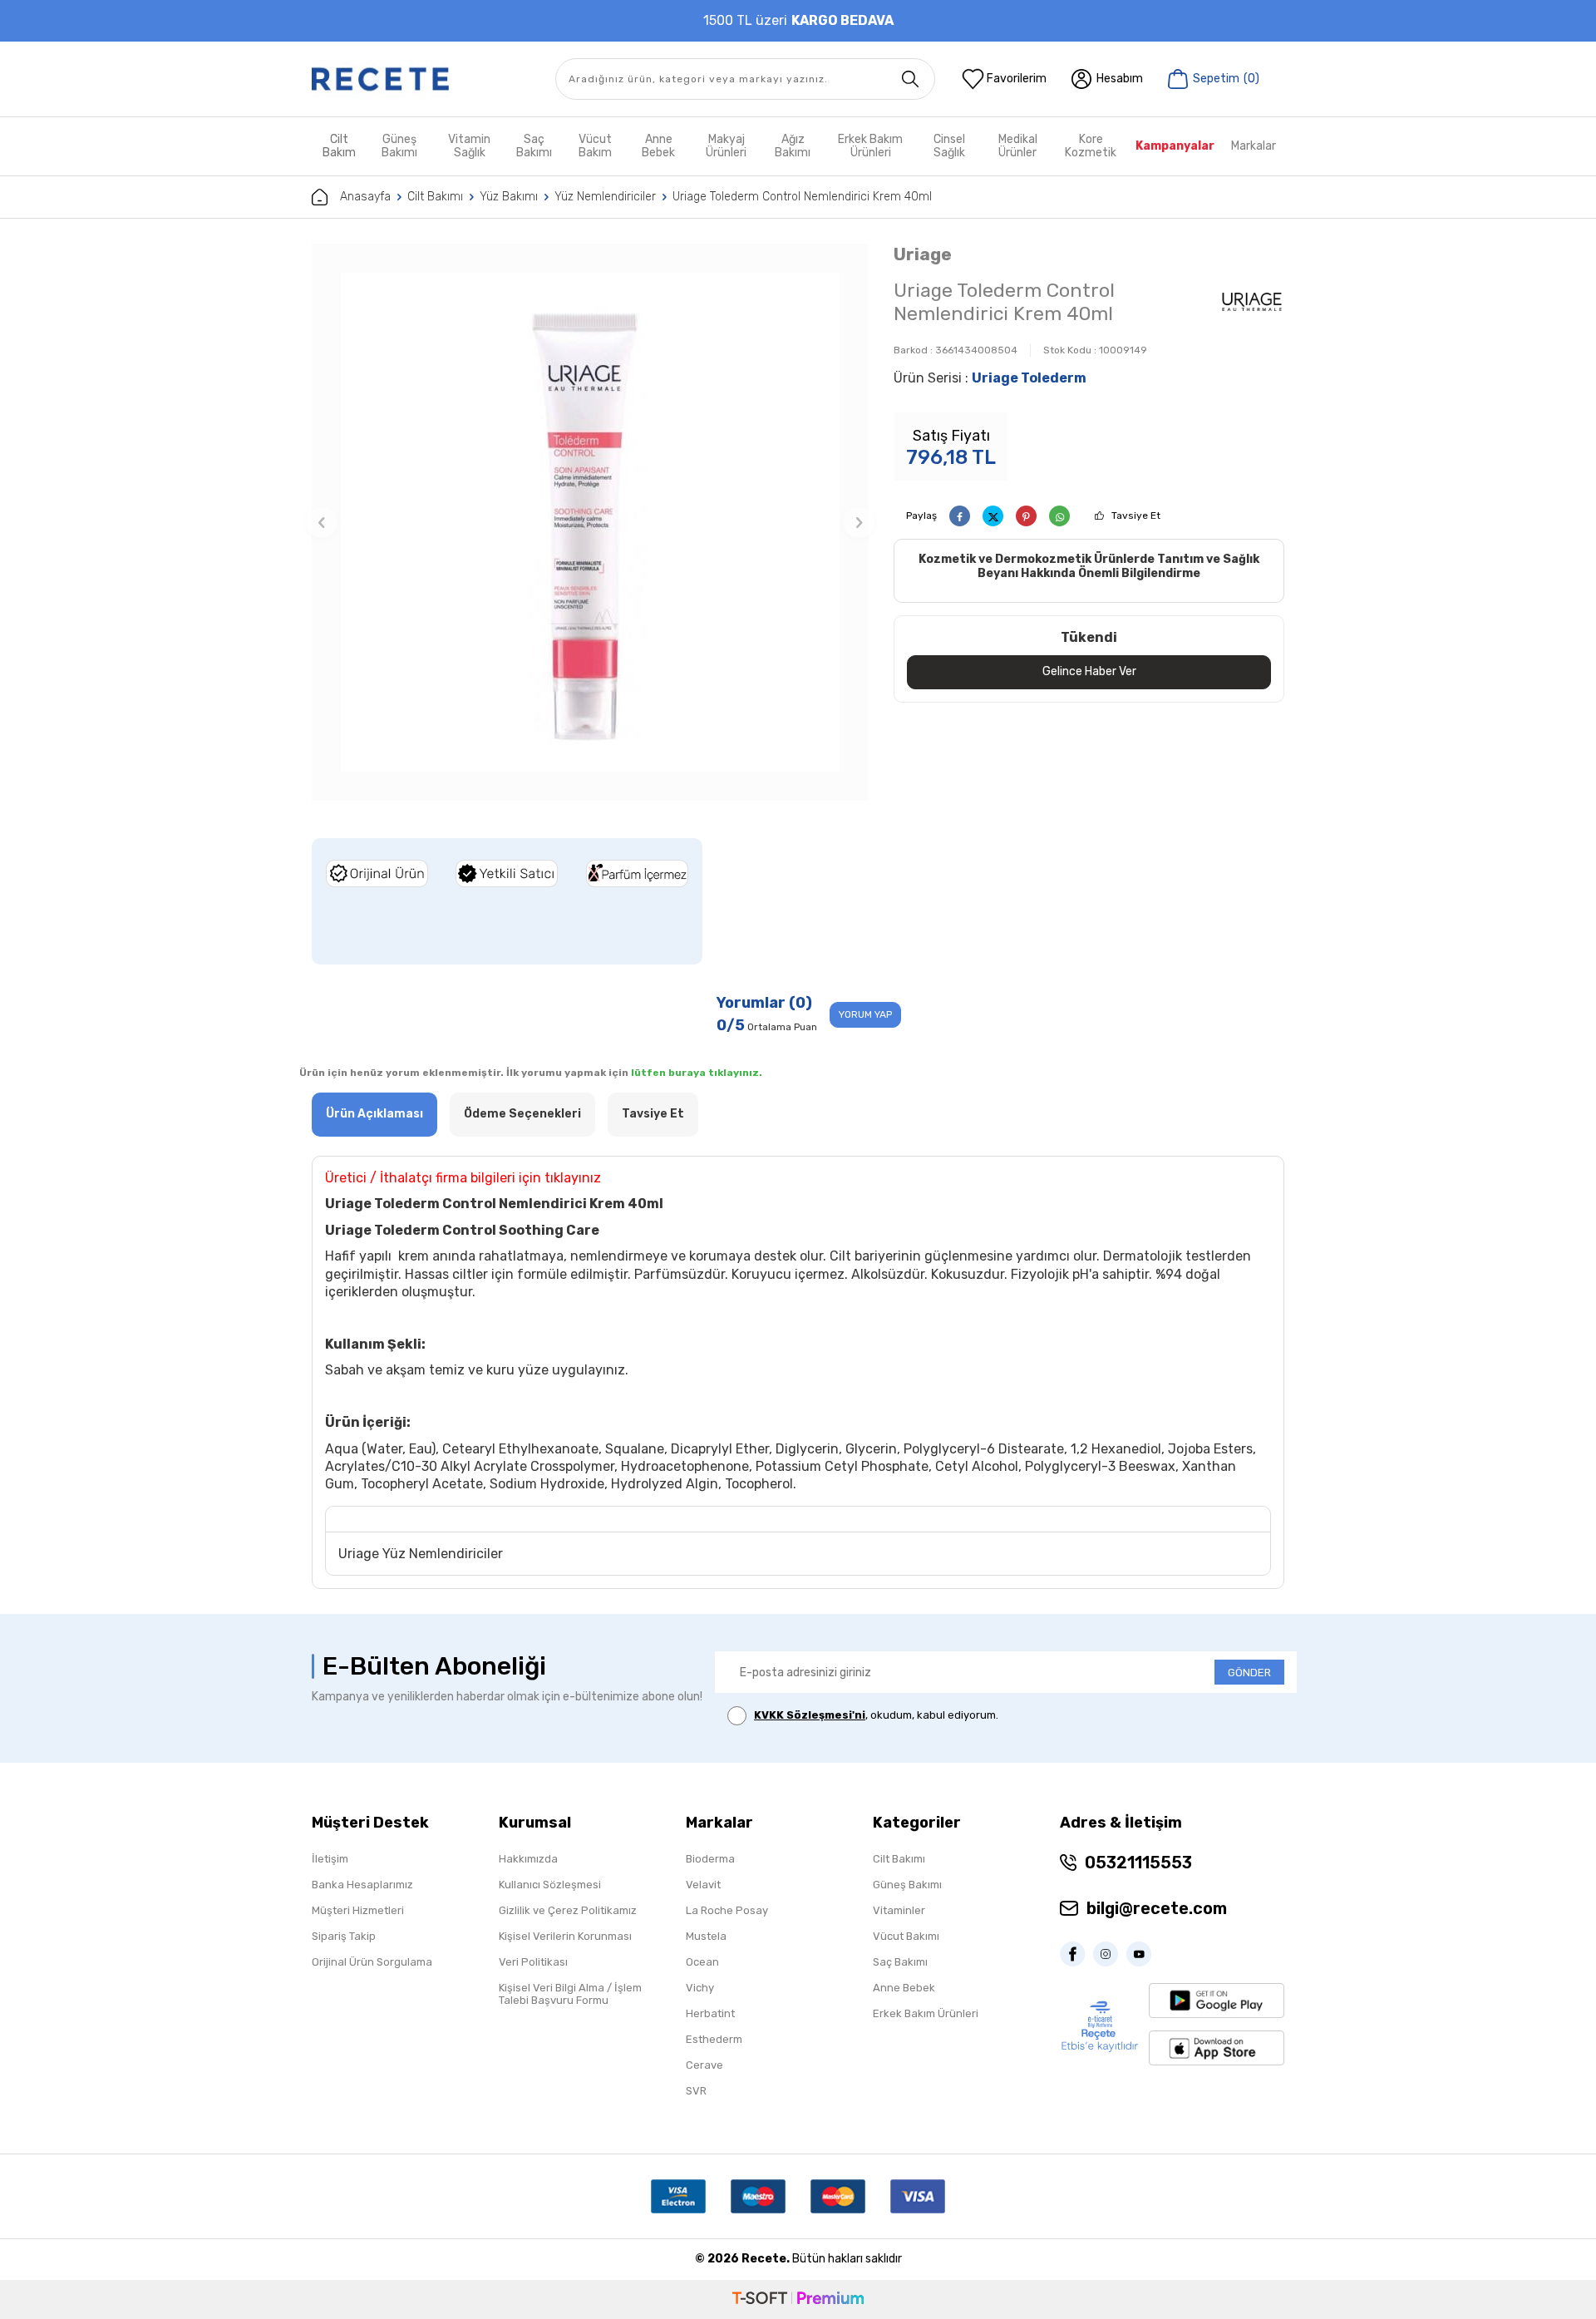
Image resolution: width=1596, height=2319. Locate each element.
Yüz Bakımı (509, 197)
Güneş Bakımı (399, 146)
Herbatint (710, 2013)
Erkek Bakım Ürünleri (870, 146)
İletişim (330, 1859)
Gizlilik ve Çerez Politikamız (568, 1910)
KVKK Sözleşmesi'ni (810, 1715)
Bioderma (710, 1859)
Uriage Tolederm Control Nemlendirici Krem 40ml (802, 197)
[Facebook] (1076, 1954)
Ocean (702, 1962)
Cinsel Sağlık (949, 146)
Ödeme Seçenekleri (522, 1114)
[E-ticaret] (798, 2299)
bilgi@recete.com (1157, 1908)
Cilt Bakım (339, 146)
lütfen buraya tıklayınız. (697, 1073)
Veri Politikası (533, 1962)
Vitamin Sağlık (469, 146)
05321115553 (1138, 1863)
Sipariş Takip (344, 1936)
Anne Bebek (658, 146)
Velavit (703, 1885)
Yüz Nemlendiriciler (605, 197)
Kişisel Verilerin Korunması (565, 1936)
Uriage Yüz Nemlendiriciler (421, 1554)
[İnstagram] (1110, 1954)
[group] (590, 522)
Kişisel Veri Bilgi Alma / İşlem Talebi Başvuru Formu (570, 1994)
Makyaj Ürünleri (726, 146)
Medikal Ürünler (1018, 146)
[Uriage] (1252, 304)
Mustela (706, 1936)
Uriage (923, 254)
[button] (322, 522)
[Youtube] (1143, 1954)
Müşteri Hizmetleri (358, 1910)
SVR (696, 2091)
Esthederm (714, 2039)
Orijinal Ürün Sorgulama (372, 1962)
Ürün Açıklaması (374, 1114)
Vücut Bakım (595, 146)
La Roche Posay (727, 1910)
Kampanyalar (1175, 146)
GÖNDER (1249, 1673)
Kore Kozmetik (1091, 146)
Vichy (700, 1988)
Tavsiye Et (1136, 516)
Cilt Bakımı (435, 197)
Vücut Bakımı (906, 1936)
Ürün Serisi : (990, 378)
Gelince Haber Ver (1089, 671)
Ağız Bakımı (793, 146)
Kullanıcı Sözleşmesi (550, 1885)
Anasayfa (365, 197)
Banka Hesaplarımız (362, 1885)
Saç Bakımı (534, 146)
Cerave (704, 2065)
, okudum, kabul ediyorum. (876, 1715)
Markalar (1254, 146)
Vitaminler (899, 1910)
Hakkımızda (528, 1859)
